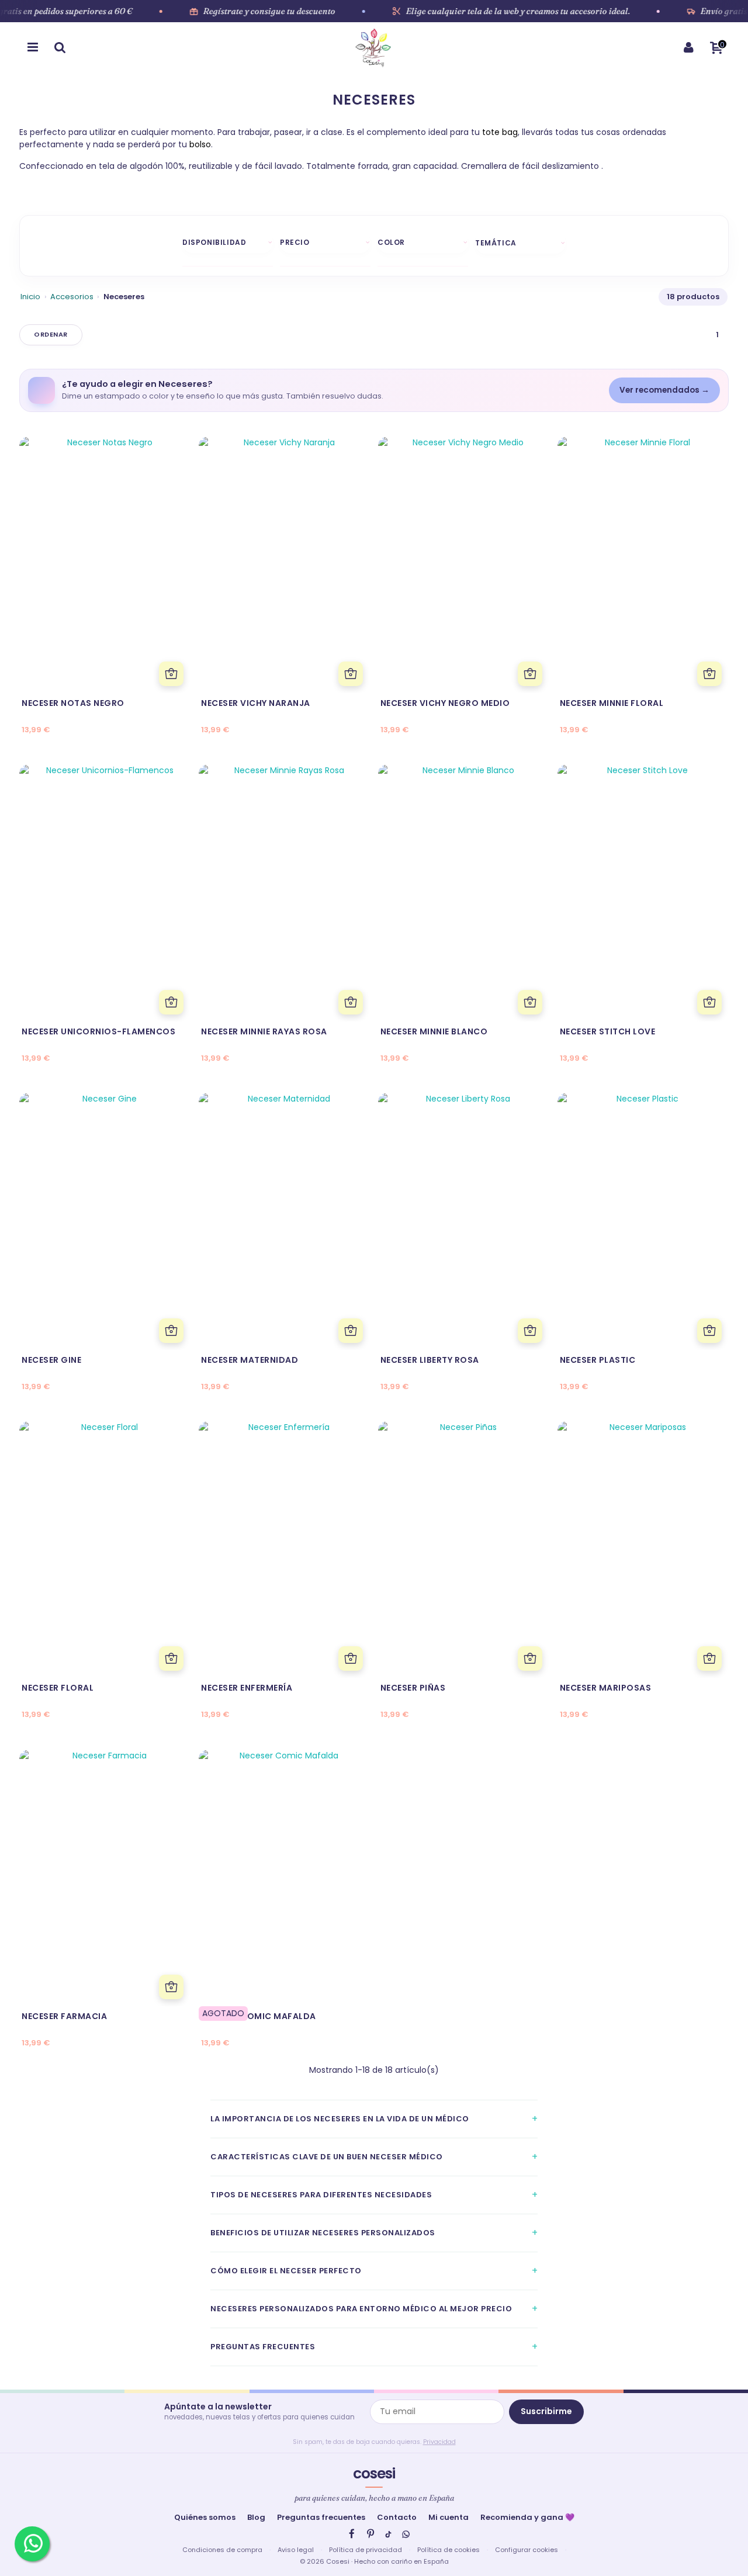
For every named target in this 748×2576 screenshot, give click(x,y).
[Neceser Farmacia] (105, 1878)
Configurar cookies (527, 2550)
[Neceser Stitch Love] (643, 893)
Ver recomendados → (664, 390)
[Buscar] (60, 47)
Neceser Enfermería (247, 1688)
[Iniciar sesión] (688, 47)
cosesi (374, 2473)
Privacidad (439, 2442)
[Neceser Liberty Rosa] (464, 1221)
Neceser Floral (58, 1688)
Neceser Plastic (598, 1360)
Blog (256, 2517)
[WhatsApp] (406, 2534)
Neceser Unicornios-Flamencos (98, 1031)
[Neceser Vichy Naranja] (284, 565)
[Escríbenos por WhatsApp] (32, 2544)
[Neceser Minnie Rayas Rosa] (284, 893)
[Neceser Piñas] (464, 1550)
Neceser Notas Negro (73, 703)
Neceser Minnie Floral (612, 703)
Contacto (397, 2517)
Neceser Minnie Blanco (434, 1031)
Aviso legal (296, 2550)
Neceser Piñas (413, 1688)
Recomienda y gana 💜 (527, 2517)
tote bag (499, 132)
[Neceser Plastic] (643, 1221)
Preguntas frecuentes (321, 2517)
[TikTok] (388, 2534)
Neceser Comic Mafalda (259, 2016)
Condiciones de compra (222, 2550)
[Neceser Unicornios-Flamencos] (105, 893)
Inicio (30, 297)
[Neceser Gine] (105, 1221)
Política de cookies (449, 2550)
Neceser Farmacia (64, 2016)
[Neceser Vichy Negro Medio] (464, 565)
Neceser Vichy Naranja (256, 703)
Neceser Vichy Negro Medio (445, 703)
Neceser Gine (51, 1360)
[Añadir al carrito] (171, 674)
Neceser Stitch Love (608, 1031)
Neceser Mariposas (606, 1688)
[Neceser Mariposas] (643, 1550)
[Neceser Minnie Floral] (643, 565)
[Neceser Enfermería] (284, 1550)
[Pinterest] (370, 2534)
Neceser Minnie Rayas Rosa (264, 1031)
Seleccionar (51, 335)
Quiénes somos (205, 2517)
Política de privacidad (366, 2550)
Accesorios (72, 297)
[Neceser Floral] (105, 1550)
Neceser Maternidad (250, 1360)
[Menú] (33, 47)
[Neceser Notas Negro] (105, 565)
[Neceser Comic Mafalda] (284, 1878)
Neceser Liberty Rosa (430, 1360)
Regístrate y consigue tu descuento (269, 11)
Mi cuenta (449, 2517)
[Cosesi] (373, 47)
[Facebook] (352, 2534)
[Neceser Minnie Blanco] (464, 893)
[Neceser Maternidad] (284, 1221)
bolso (199, 144)
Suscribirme (546, 2411)
